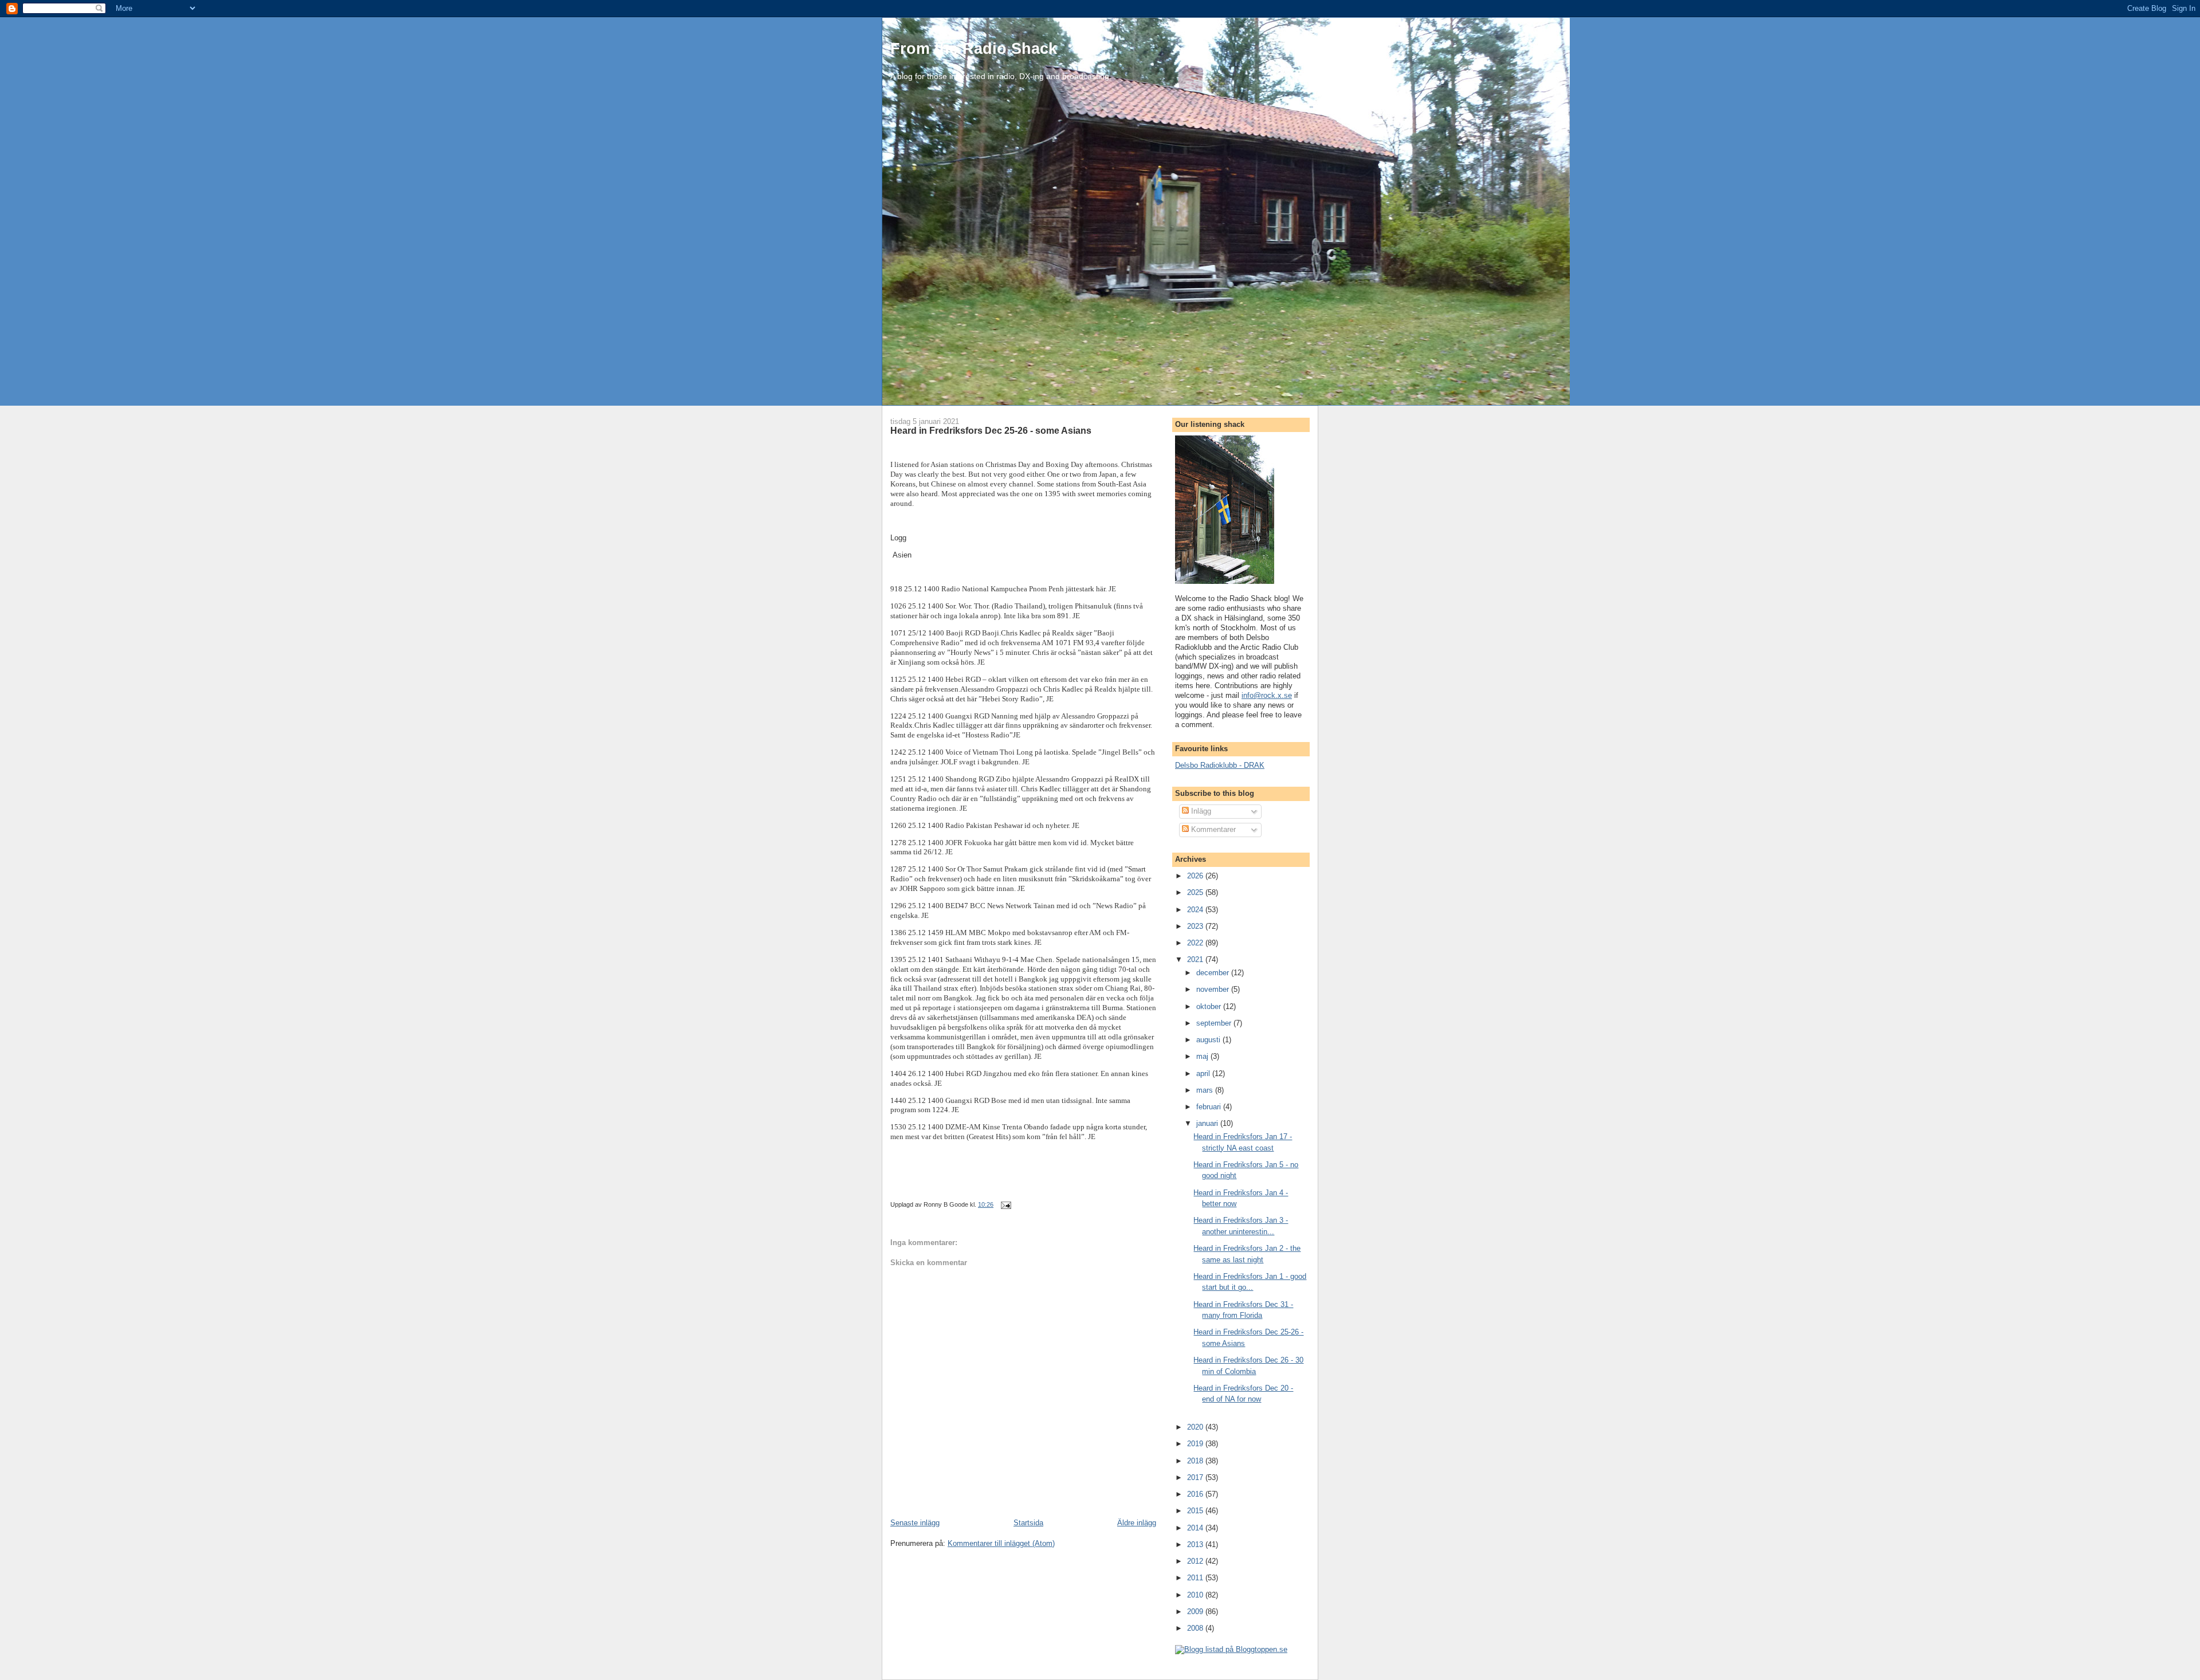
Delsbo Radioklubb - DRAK (1220, 765)
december (1214, 973)
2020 (1196, 1427)
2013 (1196, 1544)
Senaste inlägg (915, 1523)
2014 (1196, 1528)
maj (1203, 1056)
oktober (1210, 1006)
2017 (1196, 1477)
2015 (1196, 1511)
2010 (1196, 1595)
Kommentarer (1212, 829)
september (1215, 1023)
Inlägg (1200, 811)
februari (1210, 1107)
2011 (1196, 1578)
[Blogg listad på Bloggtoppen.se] (1231, 1649)
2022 (1196, 943)
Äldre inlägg (1137, 1523)
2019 (1196, 1444)
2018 (1196, 1461)
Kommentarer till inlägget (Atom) (1001, 1543)
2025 (1196, 892)
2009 (1196, 1612)
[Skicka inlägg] (1005, 1204)
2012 (1196, 1561)
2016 (1196, 1494)
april (1204, 1073)
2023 (1196, 926)
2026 (1196, 876)
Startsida (1028, 1523)
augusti (1209, 1040)
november (1214, 989)
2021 (1196, 959)
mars (1206, 1090)
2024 (1196, 910)
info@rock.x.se (1267, 695)
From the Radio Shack (974, 48)
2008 (1196, 1628)
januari (1208, 1123)
